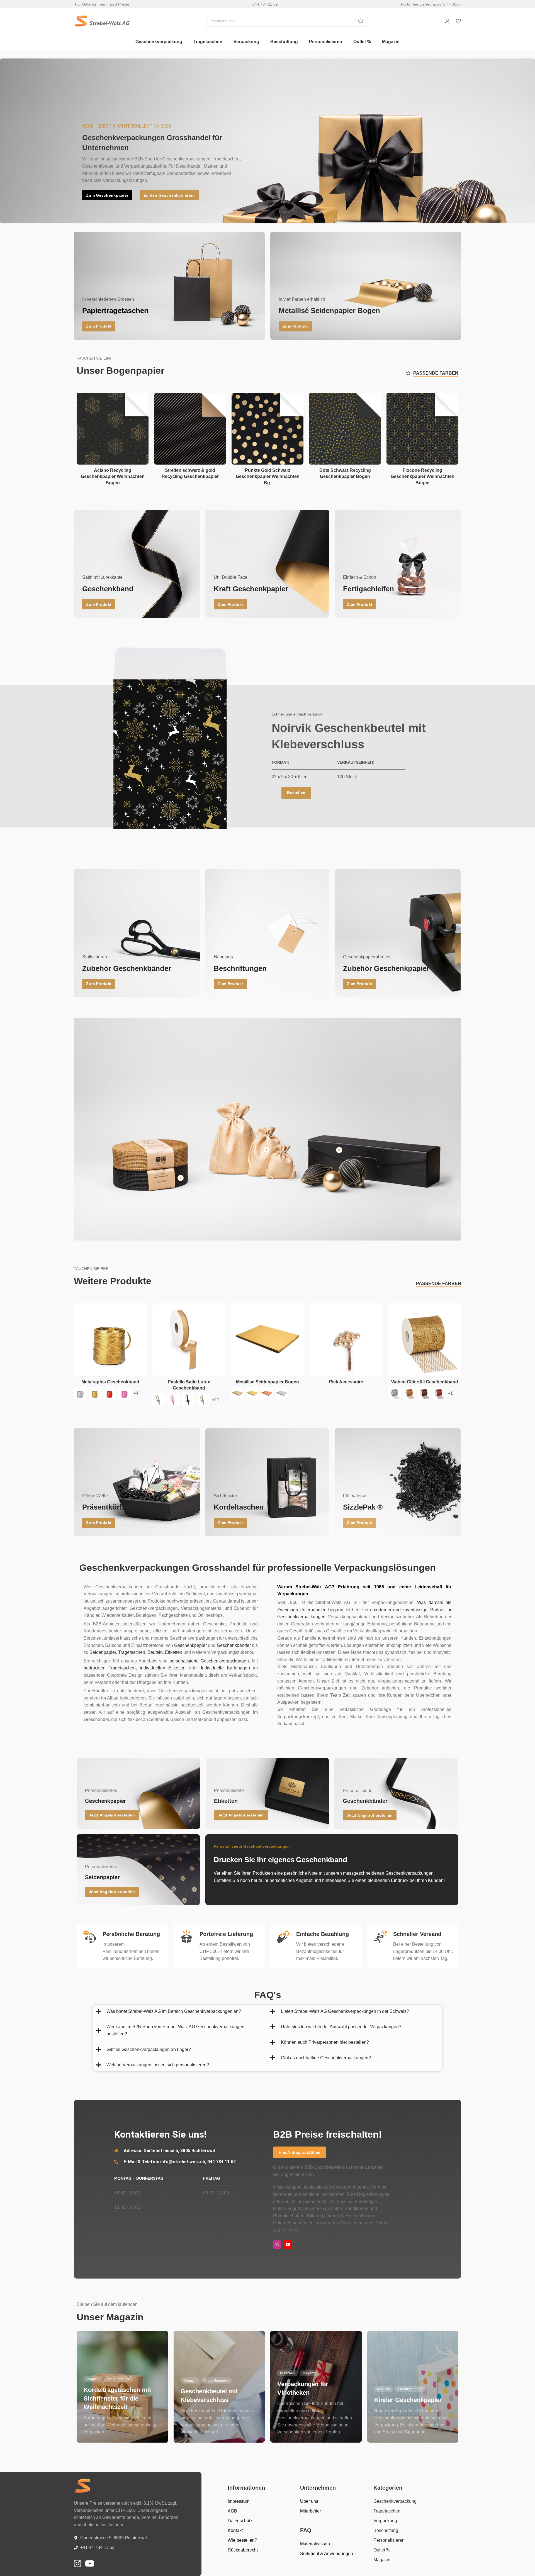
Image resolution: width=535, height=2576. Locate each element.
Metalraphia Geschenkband (110, 1382)
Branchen (287, 2373)
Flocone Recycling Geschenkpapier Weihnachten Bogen (423, 477)
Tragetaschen (132, 1652)
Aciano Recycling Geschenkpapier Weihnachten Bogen (113, 477)
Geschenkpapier (190, 1645)
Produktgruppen (217, 2380)
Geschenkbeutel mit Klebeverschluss (209, 2396)
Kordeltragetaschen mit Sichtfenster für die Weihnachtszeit (117, 2398)
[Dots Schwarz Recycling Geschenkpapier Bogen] (345, 429)
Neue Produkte (119, 2379)
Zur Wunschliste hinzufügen (138, 403)
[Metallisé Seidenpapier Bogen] (267, 1340)
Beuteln (155, 1652)
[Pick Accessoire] (346, 1340)
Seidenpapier (103, 1652)
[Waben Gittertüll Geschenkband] (425, 1340)
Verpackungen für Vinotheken (303, 2388)
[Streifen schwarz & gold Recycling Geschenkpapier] (190, 429)
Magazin (93, 2379)
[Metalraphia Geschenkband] (110, 1340)
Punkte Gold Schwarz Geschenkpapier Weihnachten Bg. (268, 477)
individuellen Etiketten (163, 1668)
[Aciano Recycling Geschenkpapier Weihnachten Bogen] (113, 429)
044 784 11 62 (265, 4)
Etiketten (174, 1652)
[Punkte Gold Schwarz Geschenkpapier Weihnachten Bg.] (267, 429)
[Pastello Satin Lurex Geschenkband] (189, 1340)
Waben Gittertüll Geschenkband (425, 1382)
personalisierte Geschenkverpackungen (209, 1661)
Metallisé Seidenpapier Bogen (267, 1382)
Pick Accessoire (346, 1382)
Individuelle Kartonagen (225, 1668)
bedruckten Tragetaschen (110, 1668)
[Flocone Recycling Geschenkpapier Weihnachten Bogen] (422, 429)
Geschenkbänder (234, 1645)
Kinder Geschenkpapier (408, 2400)
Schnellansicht (138, 416)
